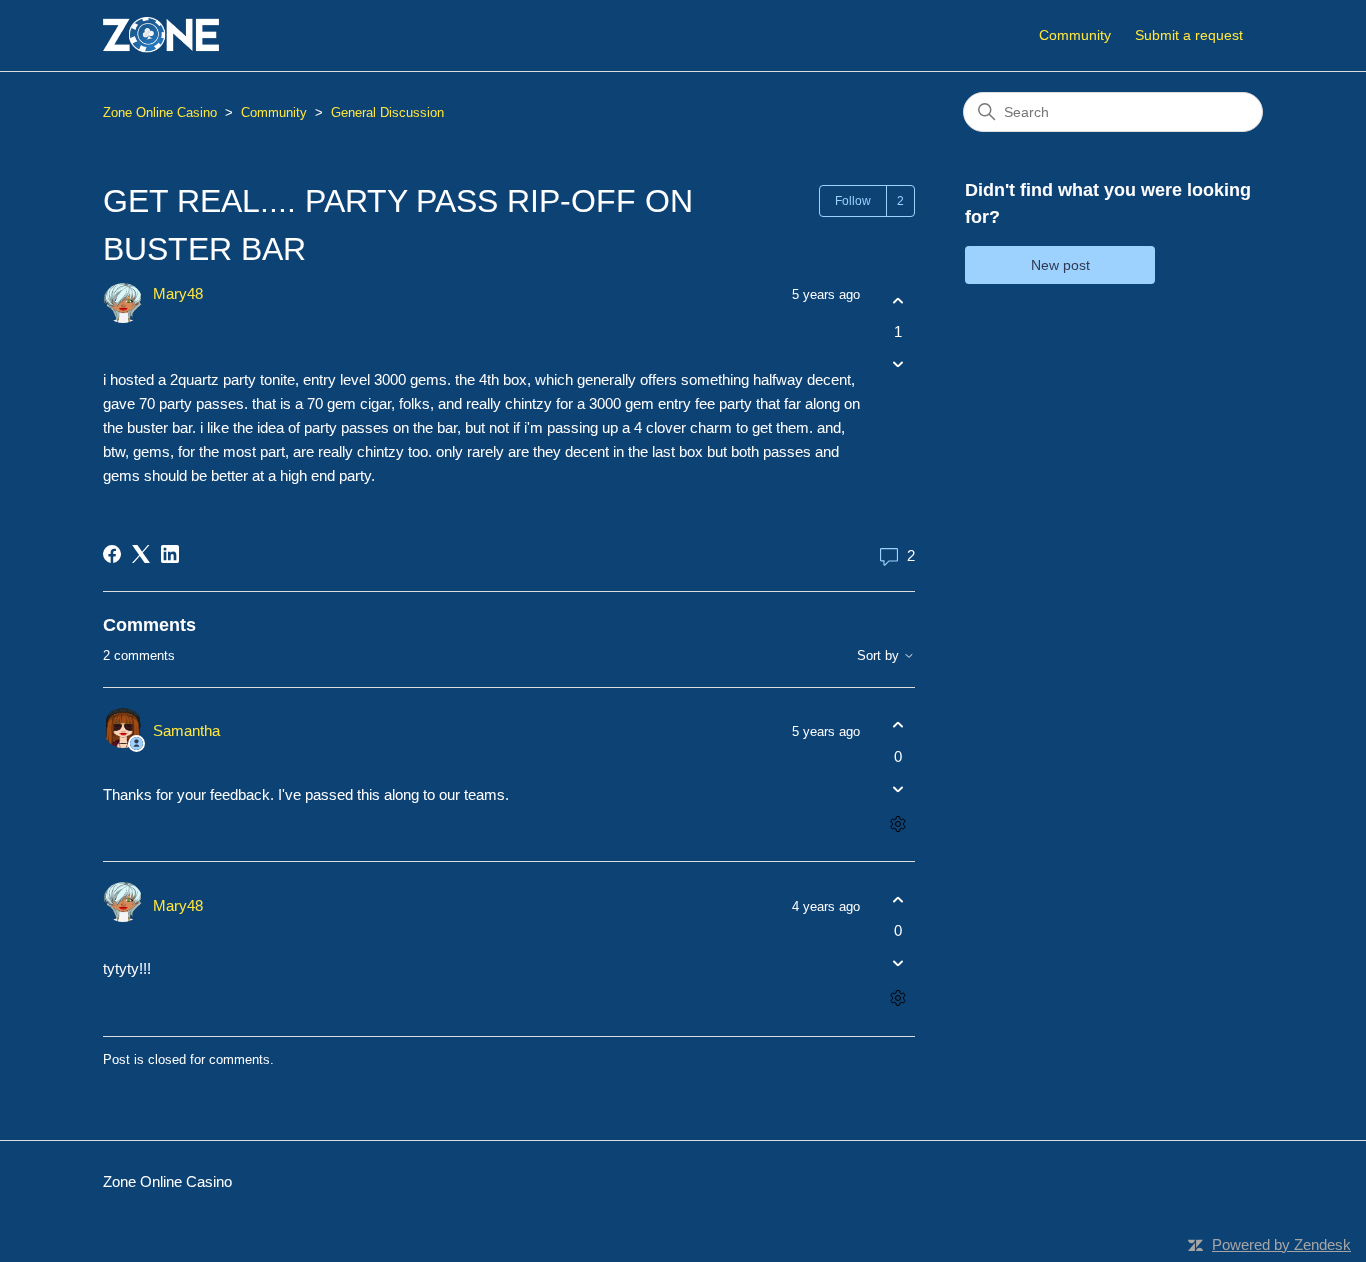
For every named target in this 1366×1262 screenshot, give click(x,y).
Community (1075, 35)
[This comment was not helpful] (897, 788)
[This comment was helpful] (897, 725)
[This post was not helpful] (897, 364)
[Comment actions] (897, 823)
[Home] (161, 35)
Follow (853, 201)
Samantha (186, 730)
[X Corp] (141, 554)
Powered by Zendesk (1281, 1244)
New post (1060, 265)
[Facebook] (112, 554)
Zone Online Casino (160, 112)
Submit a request (1189, 35)
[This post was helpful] (897, 300)
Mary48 (178, 293)
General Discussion (387, 112)
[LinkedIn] (170, 554)
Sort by (880, 656)
